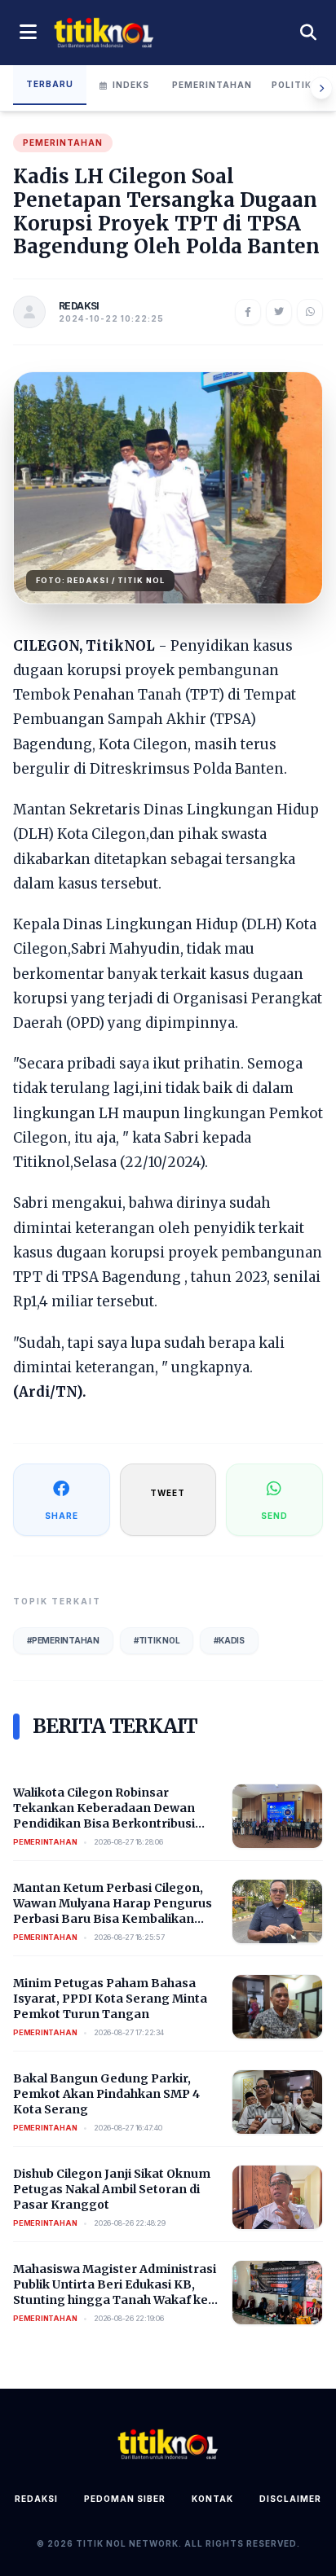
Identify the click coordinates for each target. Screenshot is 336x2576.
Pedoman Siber (125, 2499)
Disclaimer (290, 2499)
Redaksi (36, 2499)
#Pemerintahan (63, 1640)
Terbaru (50, 84)
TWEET (168, 1493)
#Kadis (229, 1640)
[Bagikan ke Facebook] (248, 312)
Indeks (131, 85)
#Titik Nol (157, 1640)
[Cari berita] (308, 33)
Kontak (212, 2499)
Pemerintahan (212, 85)
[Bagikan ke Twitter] (279, 312)
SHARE (62, 1516)
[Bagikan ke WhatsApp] (310, 312)
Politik (292, 85)
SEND (274, 1516)
